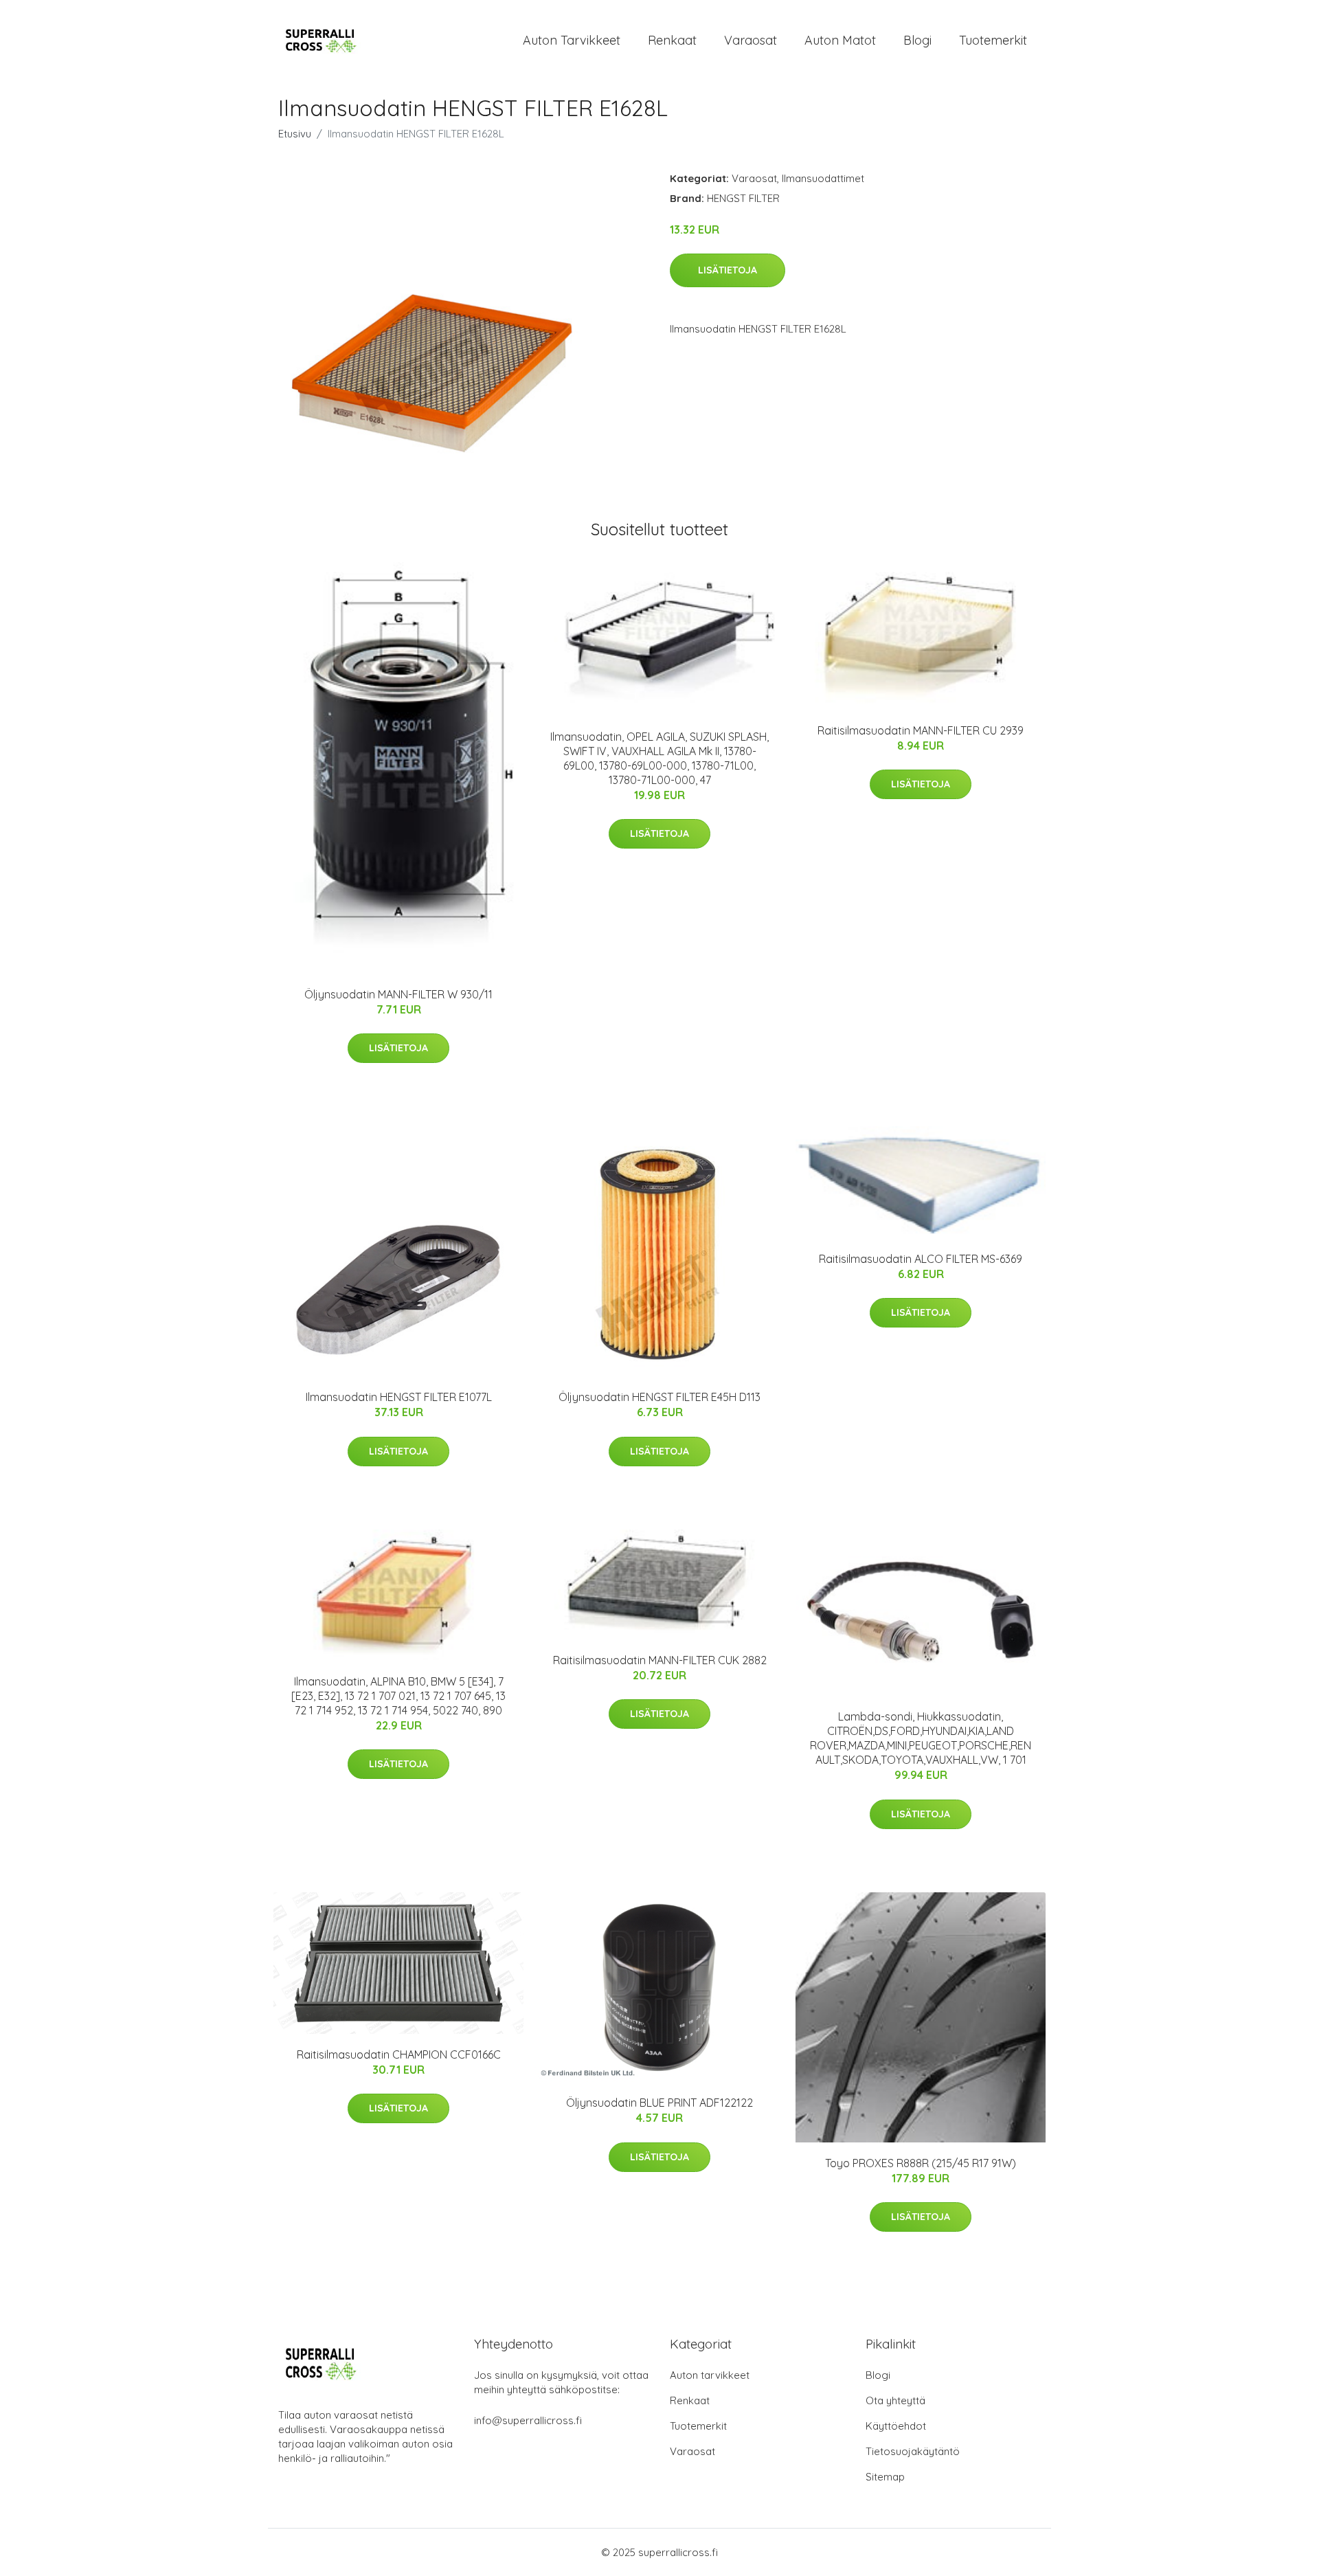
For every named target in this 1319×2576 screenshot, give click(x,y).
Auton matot (840, 40)
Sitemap (885, 2477)
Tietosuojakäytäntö (913, 2451)
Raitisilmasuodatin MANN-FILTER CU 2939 (921, 730)
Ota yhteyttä (895, 2400)
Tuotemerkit (993, 40)
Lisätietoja (728, 270)
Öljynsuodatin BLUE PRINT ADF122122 (659, 2103)
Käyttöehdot (896, 2426)
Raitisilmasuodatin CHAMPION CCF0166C (399, 2054)
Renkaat (672, 40)
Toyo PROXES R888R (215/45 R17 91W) (921, 2163)
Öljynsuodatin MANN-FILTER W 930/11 (398, 994)
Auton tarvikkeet (572, 40)
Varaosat (751, 40)
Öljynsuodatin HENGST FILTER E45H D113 (659, 1397)
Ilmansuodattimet (823, 178)
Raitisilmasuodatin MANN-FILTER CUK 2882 (660, 1660)
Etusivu (295, 134)
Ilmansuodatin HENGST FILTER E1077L (399, 1397)
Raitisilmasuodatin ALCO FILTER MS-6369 (921, 1259)
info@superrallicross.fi (528, 2420)
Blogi (917, 40)
